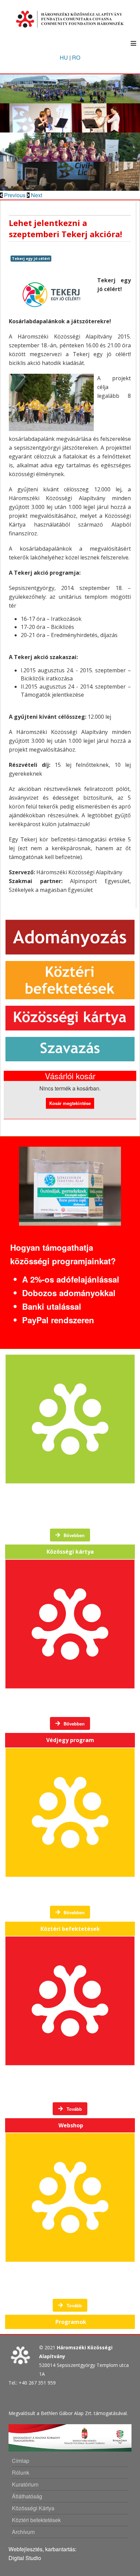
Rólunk (21, 2472)
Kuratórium (25, 2484)
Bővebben (73, 1535)
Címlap (21, 2461)
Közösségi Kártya (33, 2508)
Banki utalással (52, 1306)
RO (76, 57)
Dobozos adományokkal (69, 1293)
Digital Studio (25, 2558)
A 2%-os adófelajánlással (71, 1279)
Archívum (23, 2532)
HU (64, 57)
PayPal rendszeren (58, 1320)
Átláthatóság (27, 2496)
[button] (13, 195)
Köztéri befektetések (36, 2520)
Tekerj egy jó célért (31, 258)
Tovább (74, 2109)
